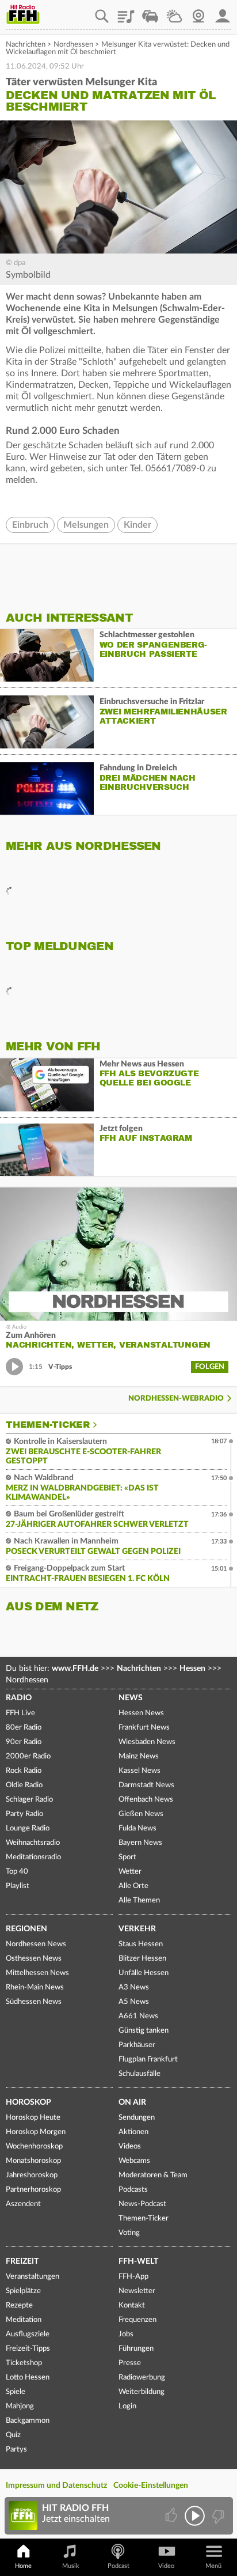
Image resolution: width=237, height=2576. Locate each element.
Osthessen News (34, 1959)
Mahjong (20, 2406)
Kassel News (139, 1771)
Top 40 (17, 1872)
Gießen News (141, 1814)
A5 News (134, 2002)
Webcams (134, 2161)
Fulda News (137, 1828)
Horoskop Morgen (36, 2132)
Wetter (174, 12)
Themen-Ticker (48, 1425)
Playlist (126, 12)
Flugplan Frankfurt (148, 2059)
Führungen (136, 2349)
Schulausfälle (139, 2074)
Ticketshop (24, 2363)
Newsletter (137, 2291)
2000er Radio (28, 1756)
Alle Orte (133, 1886)
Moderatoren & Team (153, 2175)
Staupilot (150, 12)
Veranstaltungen (33, 2277)
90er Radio (24, 1742)
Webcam (198, 12)
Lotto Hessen (28, 2378)
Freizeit (22, 2261)
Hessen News (141, 1713)
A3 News (134, 1987)
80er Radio (24, 1728)
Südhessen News (34, 2002)
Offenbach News (146, 1800)
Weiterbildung (142, 2392)
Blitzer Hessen (142, 1959)
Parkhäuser (137, 2045)
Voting (129, 2233)
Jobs (126, 2334)
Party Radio (24, 1814)
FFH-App (133, 2277)
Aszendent (23, 2204)
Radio (19, 1698)
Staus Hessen (141, 1944)
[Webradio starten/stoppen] (195, 2516)
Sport (127, 1857)
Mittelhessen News (37, 1973)
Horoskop (28, 2102)
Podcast (118, 2566)
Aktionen (133, 2132)
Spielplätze (23, 2291)
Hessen (192, 1669)
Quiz (13, 2435)
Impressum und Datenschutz (56, 2486)
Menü (213, 2566)
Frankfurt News (144, 1728)
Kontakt (132, 2305)
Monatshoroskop (33, 2161)
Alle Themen (139, 1900)
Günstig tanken (144, 2031)
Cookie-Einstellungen (151, 2486)
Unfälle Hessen (144, 1973)
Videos (130, 2146)
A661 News (138, 2016)
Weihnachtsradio (33, 1843)
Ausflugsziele (28, 2334)
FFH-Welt (138, 2261)
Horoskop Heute (33, 2118)
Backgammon (28, 2421)
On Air (132, 2102)
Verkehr (137, 1929)
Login (127, 2406)
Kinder (137, 525)
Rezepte (19, 2305)
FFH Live (20, 1713)
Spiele (16, 2392)
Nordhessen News (36, 1944)
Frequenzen (137, 2320)
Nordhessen (73, 45)
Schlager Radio (29, 1800)
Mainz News (139, 1756)
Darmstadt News (146, 1785)
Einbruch (30, 525)
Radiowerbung (142, 2378)
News (131, 1698)
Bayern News (140, 1843)
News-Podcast (142, 2204)
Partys (16, 2450)
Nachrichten (26, 45)
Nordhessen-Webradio (176, 1399)
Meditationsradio (33, 1857)
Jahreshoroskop (32, 2175)
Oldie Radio (24, 1785)
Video (166, 2566)
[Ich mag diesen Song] (172, 2516)
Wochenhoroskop (34, 2146)
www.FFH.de (75, 1669)
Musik (71, 2566)
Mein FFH (223, 12)
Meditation (24, 2320)
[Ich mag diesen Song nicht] (217, 2516)
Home (23, 2566)
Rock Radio (24, 1771)
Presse (130, 2363)
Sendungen (137, 2118)
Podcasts (133, 2190)
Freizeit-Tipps (28, 2349)
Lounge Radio (28, 1828)
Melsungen (86, 525)
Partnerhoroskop (33, 2190)
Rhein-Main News (35, 1987)
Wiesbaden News (147, 1742)
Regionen (26, 1929)
